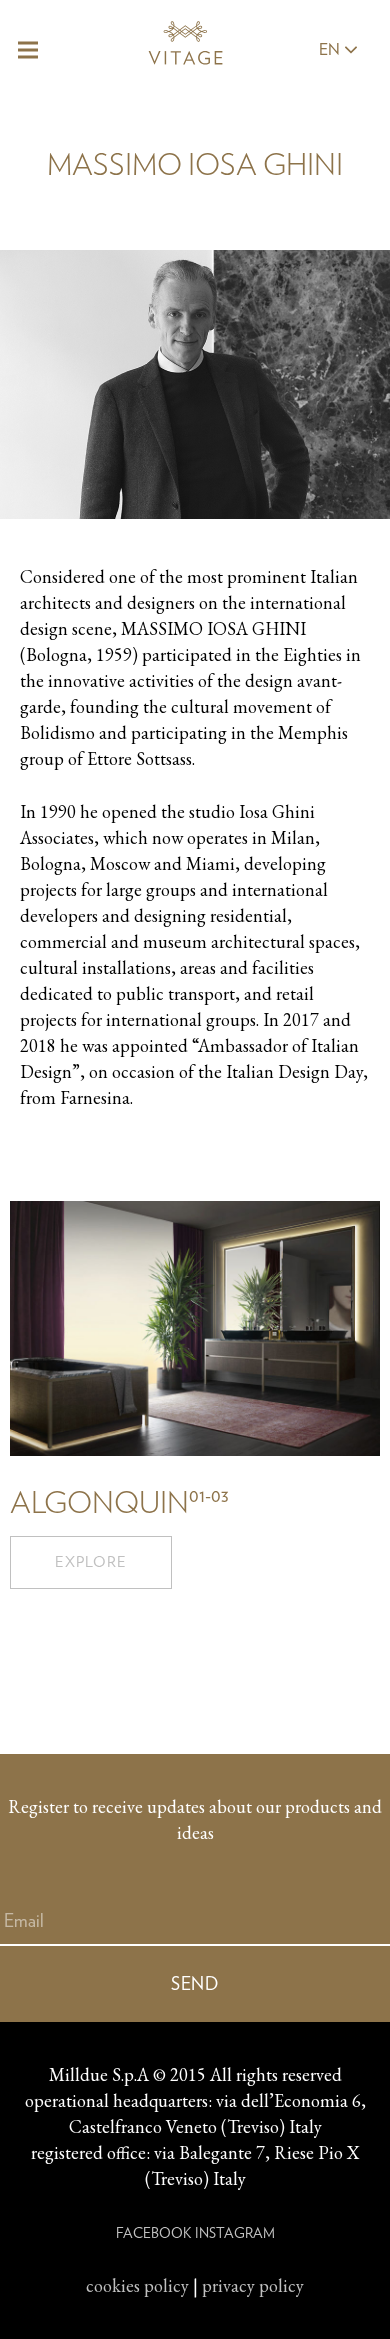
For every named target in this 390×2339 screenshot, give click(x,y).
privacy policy (253, 2285)
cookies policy (137, 2285)
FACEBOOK (153, 2233)
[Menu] (28, 50)
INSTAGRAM (235, 2233)
